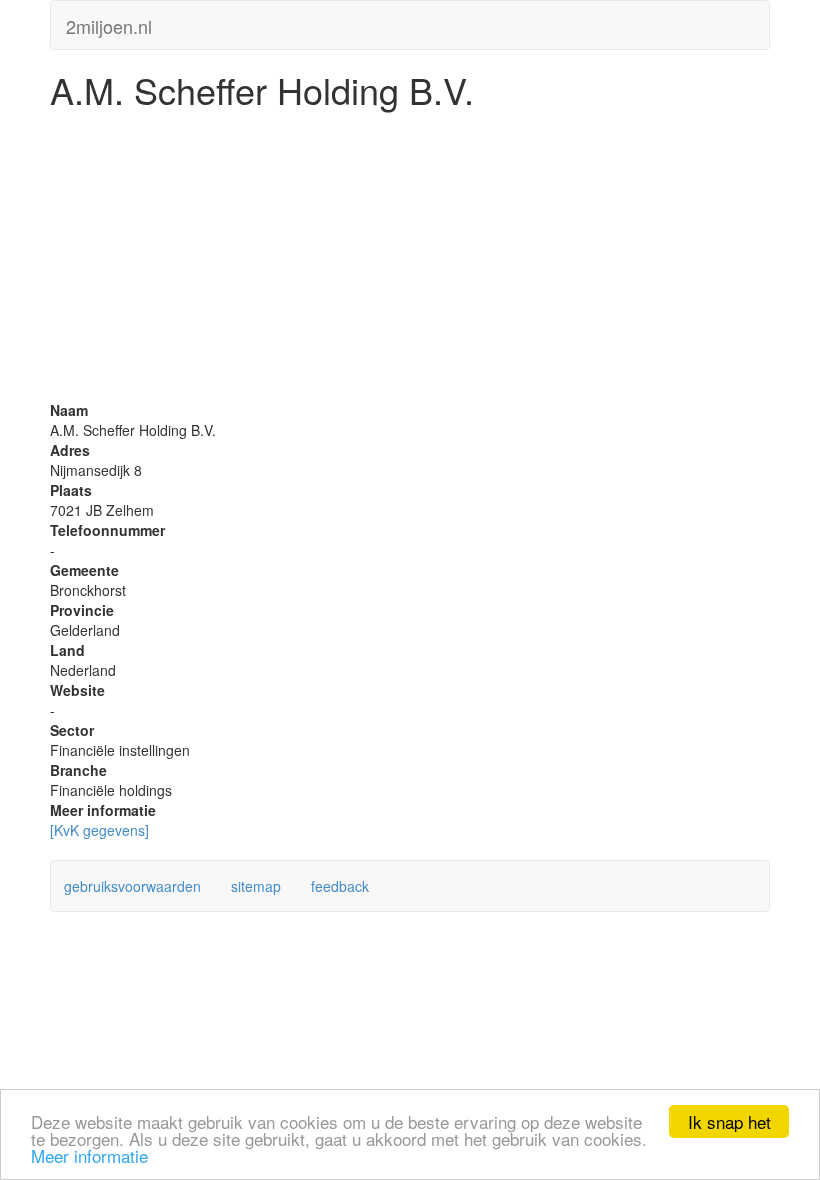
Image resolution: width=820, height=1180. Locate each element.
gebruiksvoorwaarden (132, 886)
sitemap (256, 886)
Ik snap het (729, 1121)
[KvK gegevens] (99, 830)
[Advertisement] (410, 260)
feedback (340, 886)
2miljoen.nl (109, 22)
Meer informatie (89, 1155)
